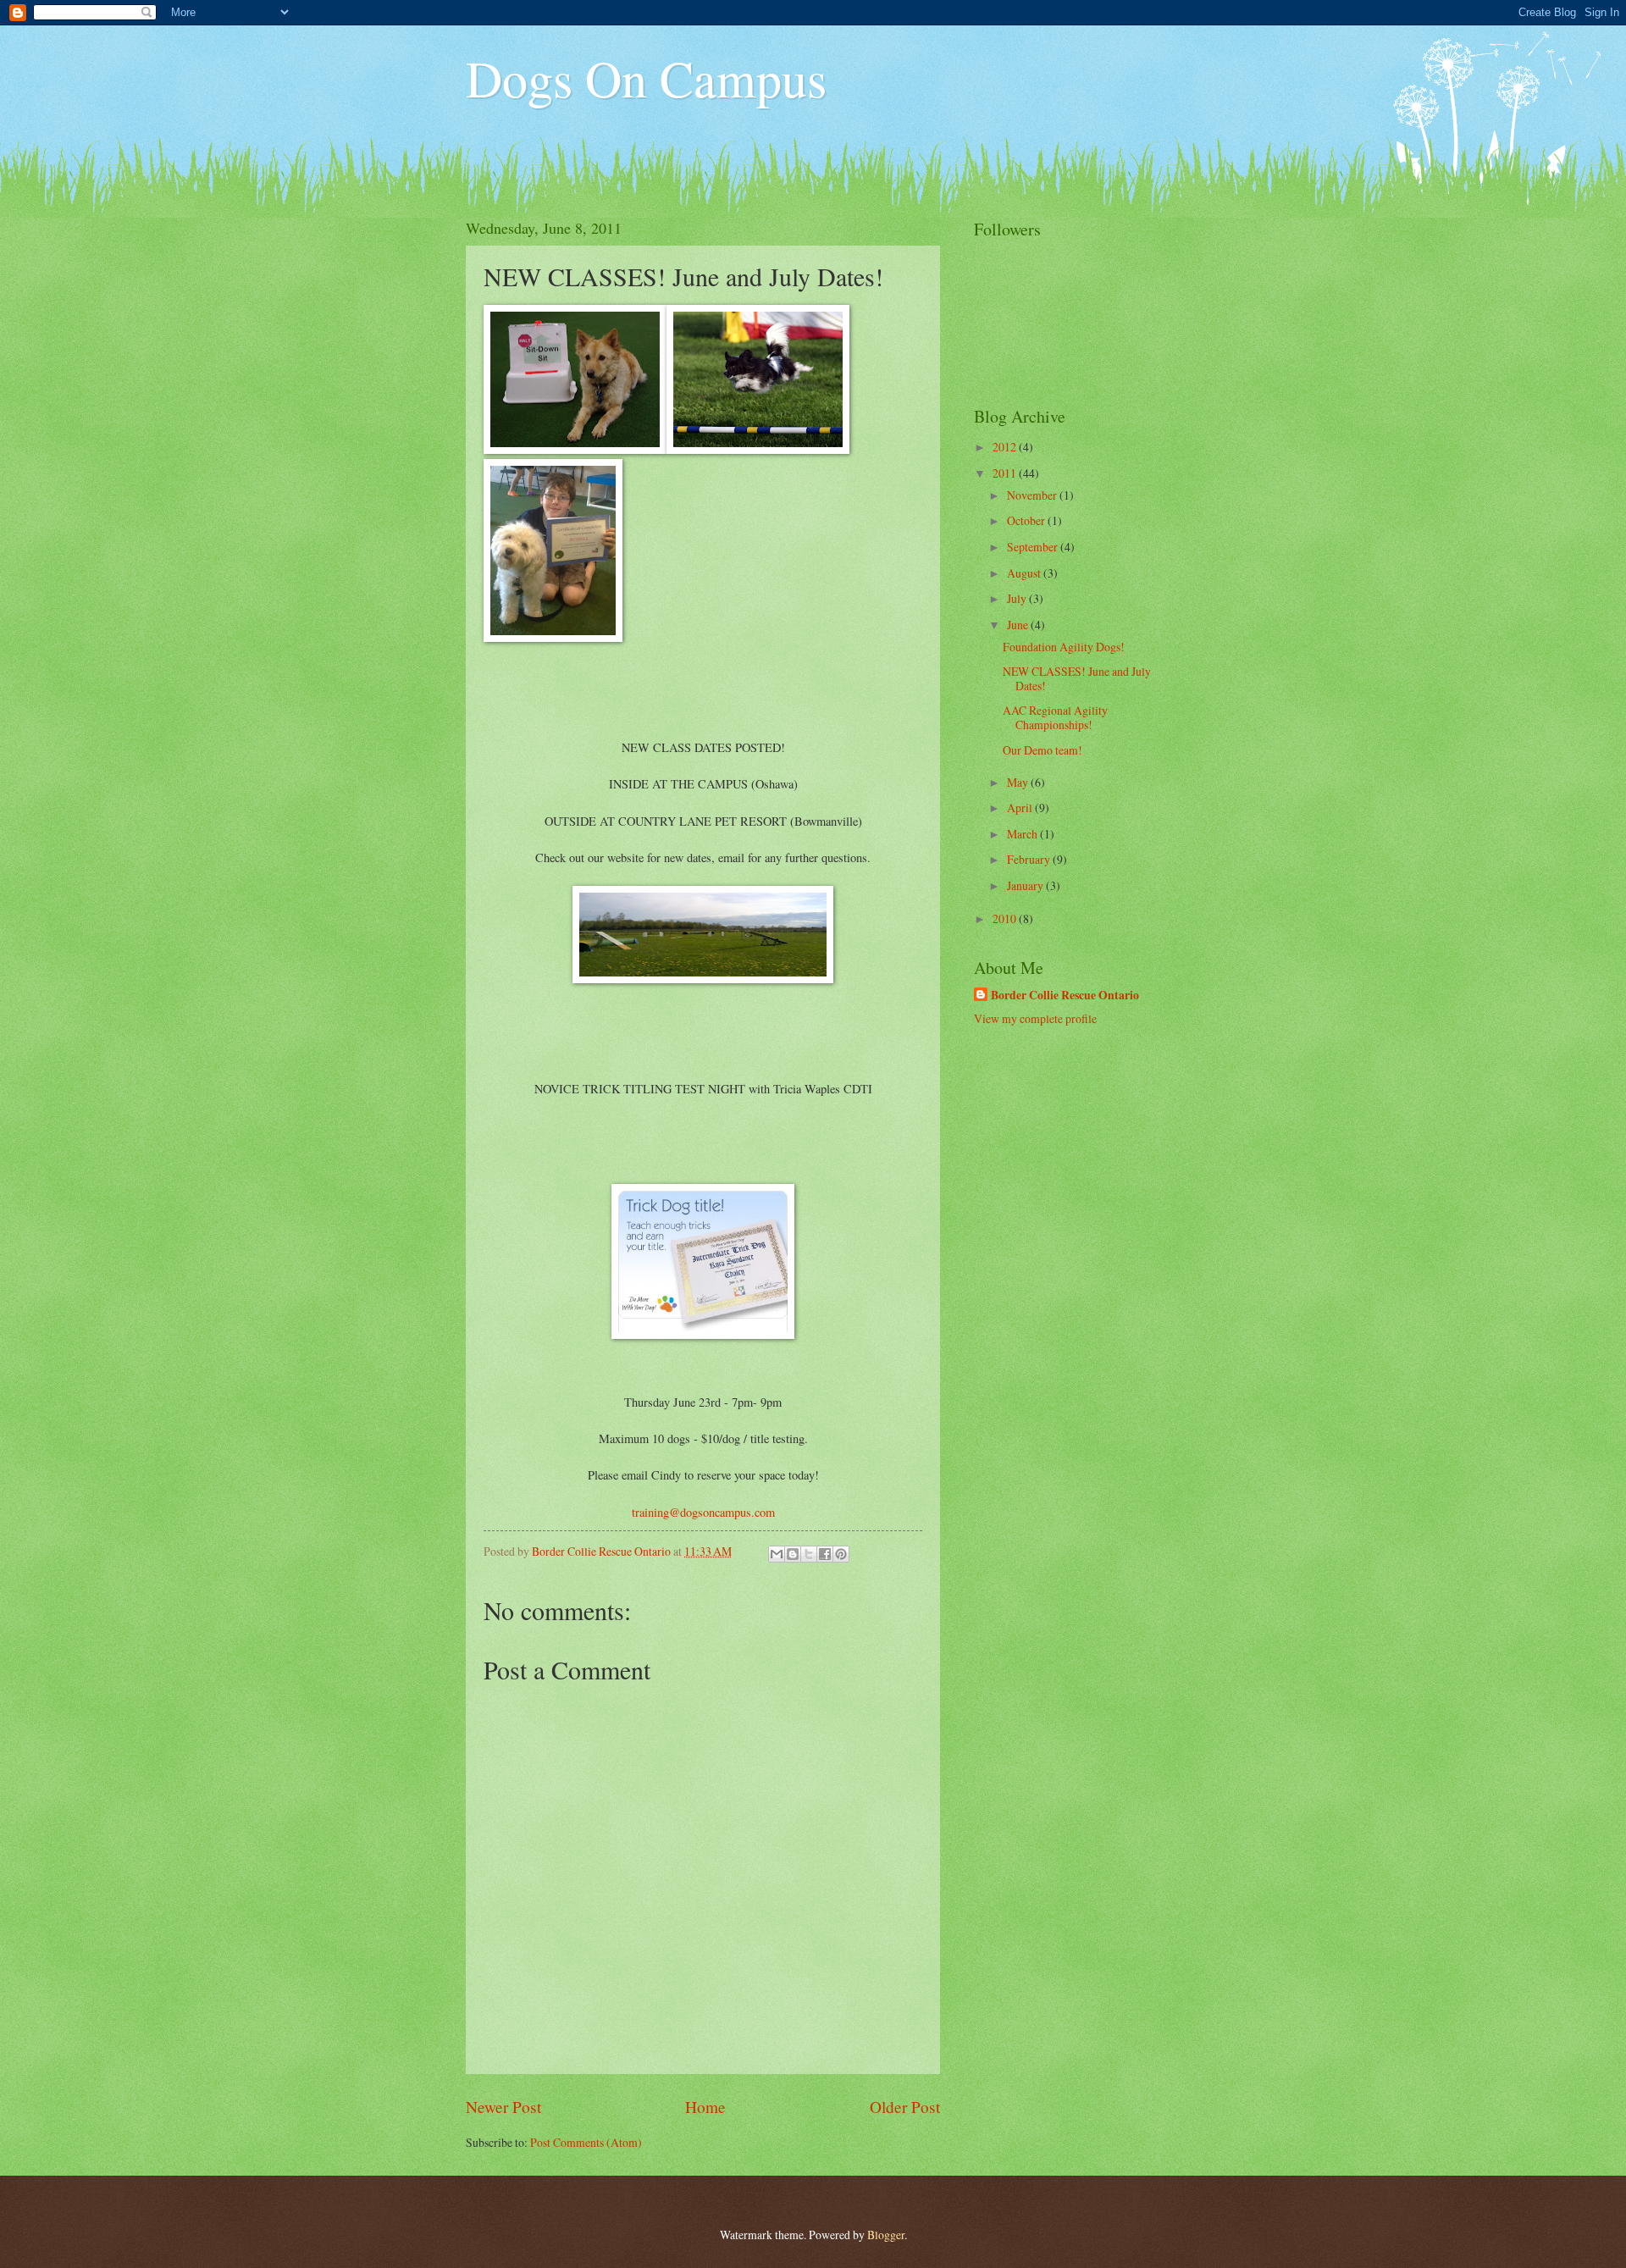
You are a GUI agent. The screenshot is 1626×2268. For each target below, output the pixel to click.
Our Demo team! (1043, 750)
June (1019, 625)
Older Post (905, 2107)
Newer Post (503, 2107)
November (1033, 495)
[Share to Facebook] (825, 1554)
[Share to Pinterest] (841, 1554)
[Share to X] (809, 1554)
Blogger (886, 2235)
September (1034, 547)
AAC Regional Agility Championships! (1055, 717)
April (1021, 808)
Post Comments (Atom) (586, 2142)
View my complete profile (1035, 1018)
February (1030, 859)
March (1023, 834)
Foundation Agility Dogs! (1064, 647)
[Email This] (777, 1554)
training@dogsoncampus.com (703, 1512)
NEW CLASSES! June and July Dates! (1077, 678)
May (1019, 782)
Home (705, 2107)
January (1026, 885)
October (1027, 520)
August (1025, 573)
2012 (1006, 447)
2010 (1006, 918)
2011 (1006, 473)
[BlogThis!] (793, 1554)
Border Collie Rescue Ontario (1065, 996)
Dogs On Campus (646, 78)
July (1018, 598)
